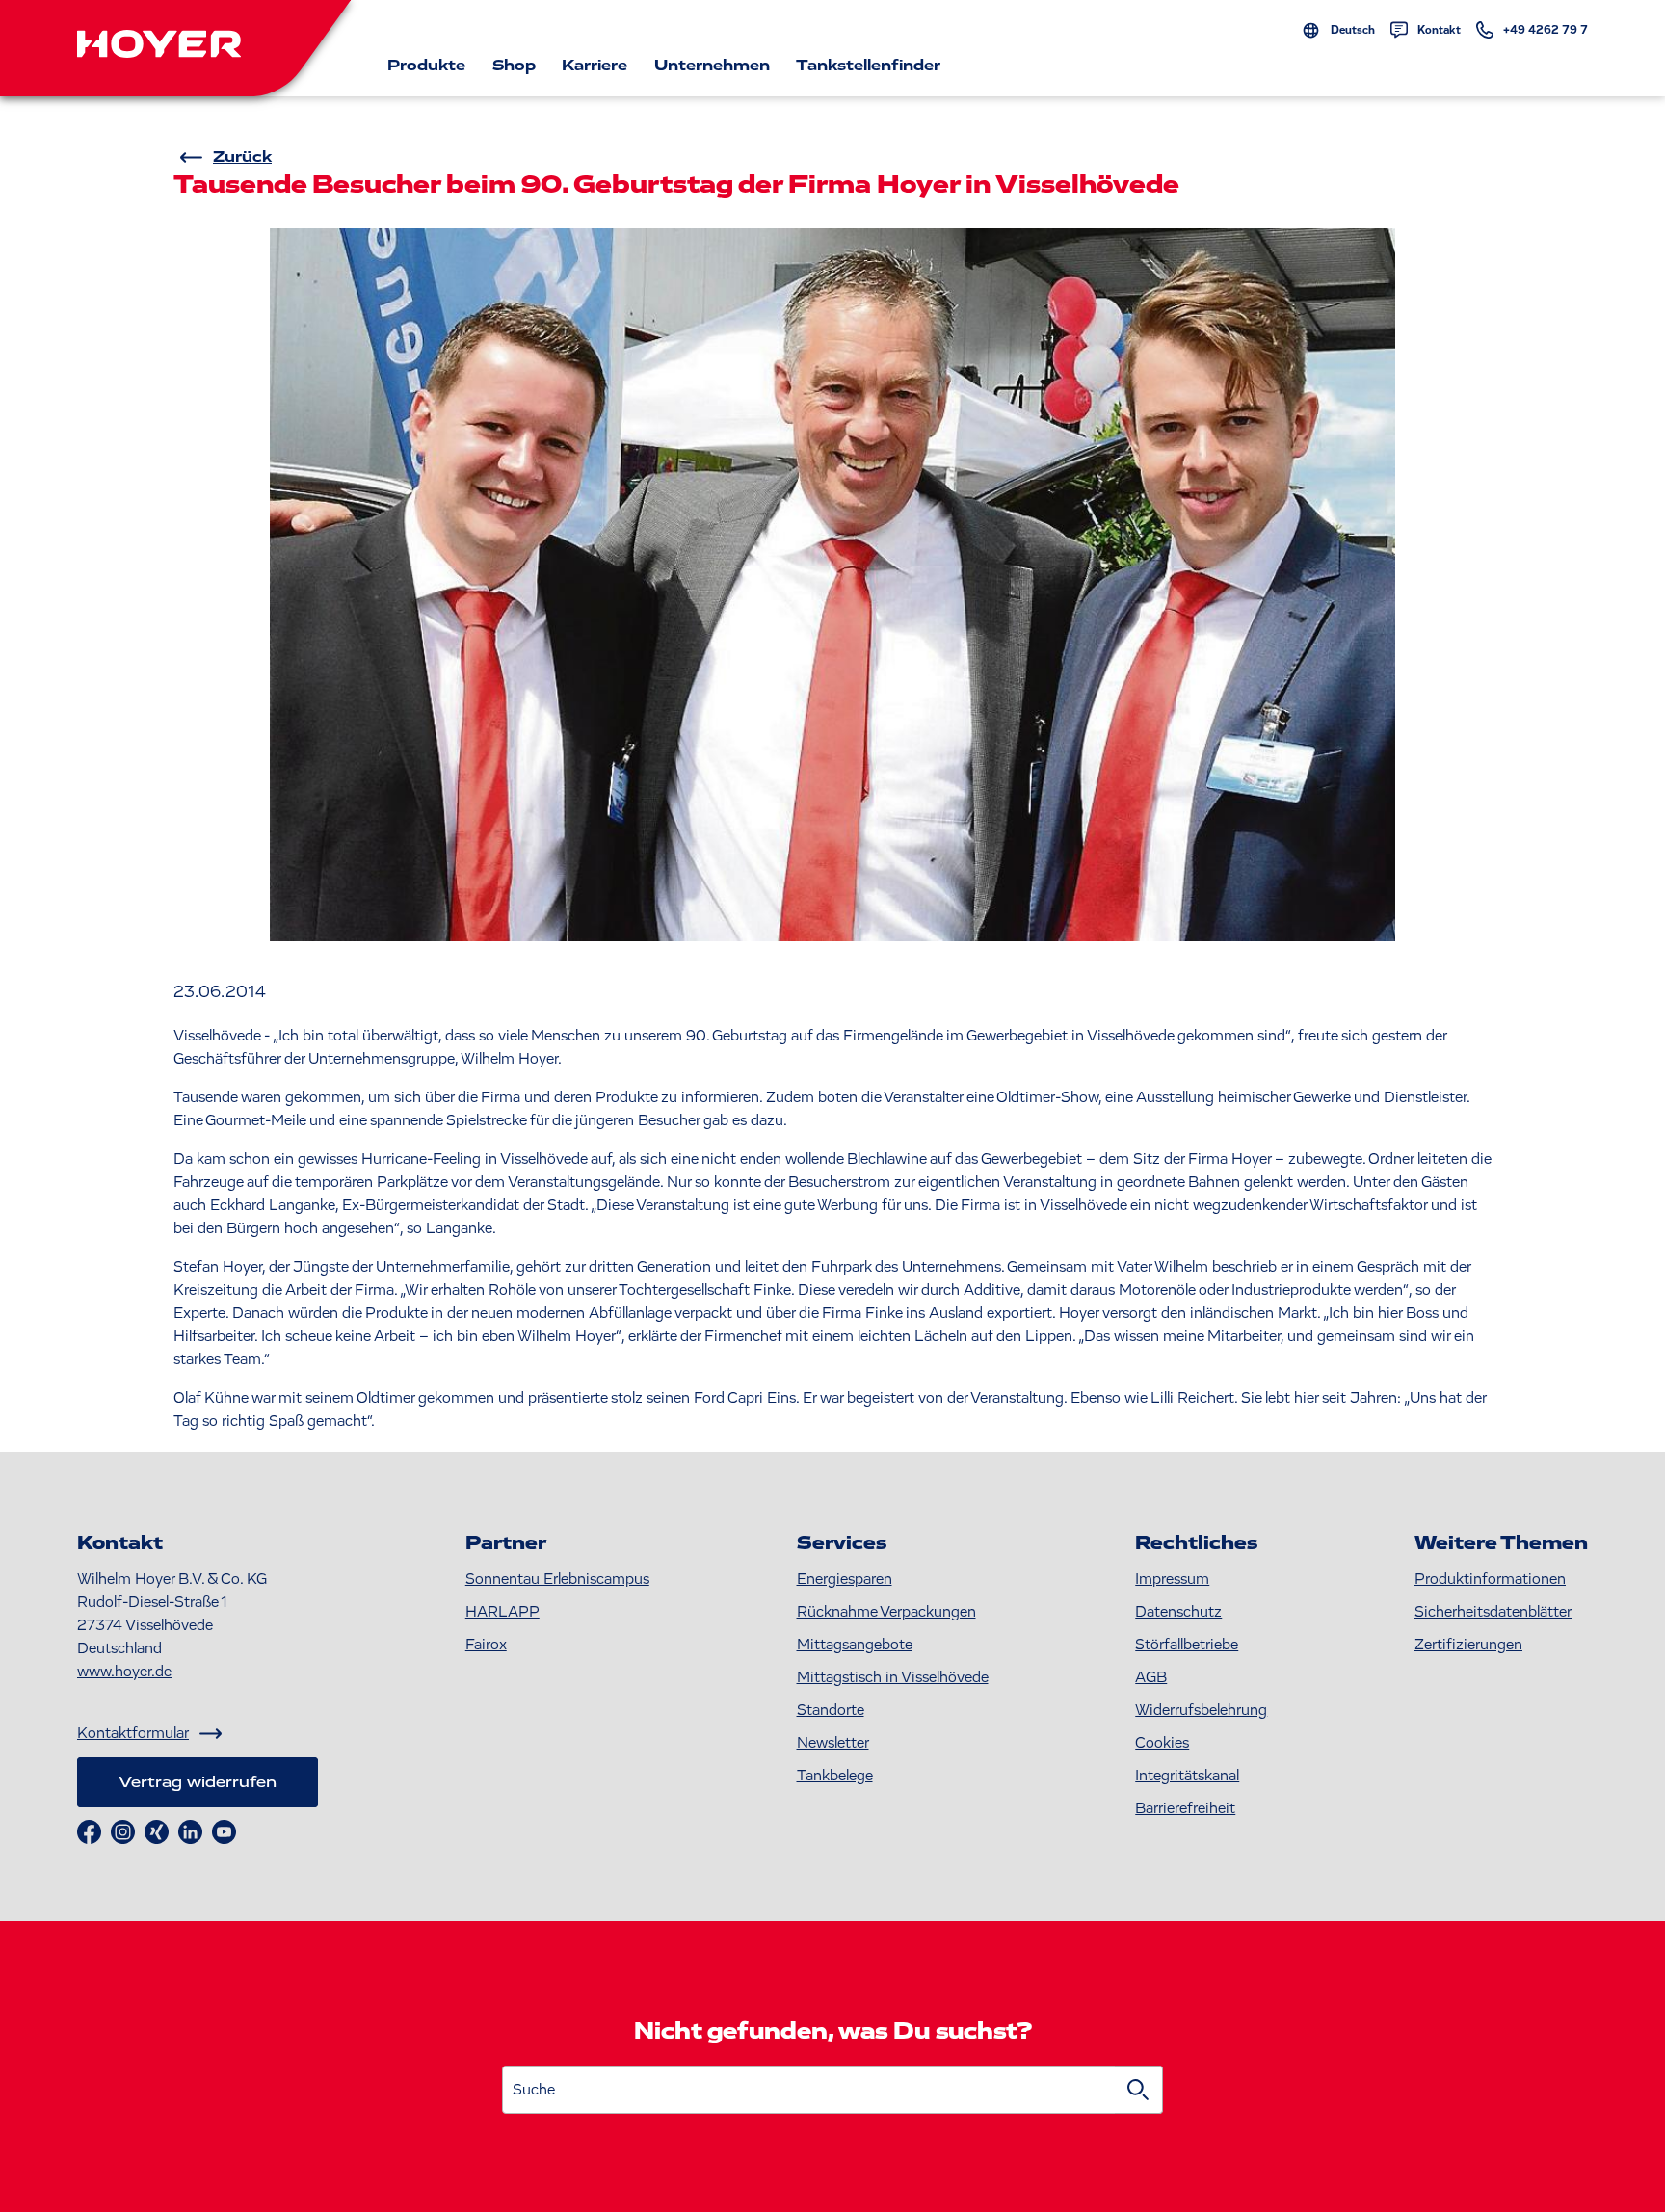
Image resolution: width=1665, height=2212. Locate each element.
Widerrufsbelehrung (1201, 1710)
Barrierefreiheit (1185, 1808)
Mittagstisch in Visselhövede (893, 1677)
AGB (1151, 1677)
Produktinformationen (1490, 1579)
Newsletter (833, 1743)
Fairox (486, 1645)
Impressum (1172, 1579)
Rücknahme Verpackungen (886, 1612)
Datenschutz (1178, 1612)
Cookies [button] (1162, 1743)
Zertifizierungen (1468, 1645)
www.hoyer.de (124, 1672)
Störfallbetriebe (1187, 1645)
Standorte (831, 1710)
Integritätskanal (1187, 1776)
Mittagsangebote (855, 1645)
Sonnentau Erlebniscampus (557, 1579)
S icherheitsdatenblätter (1493, 1612)
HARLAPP (502, 1612)
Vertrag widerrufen (198, 1782)
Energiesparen (845, 1579)
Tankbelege (835, 1776)
